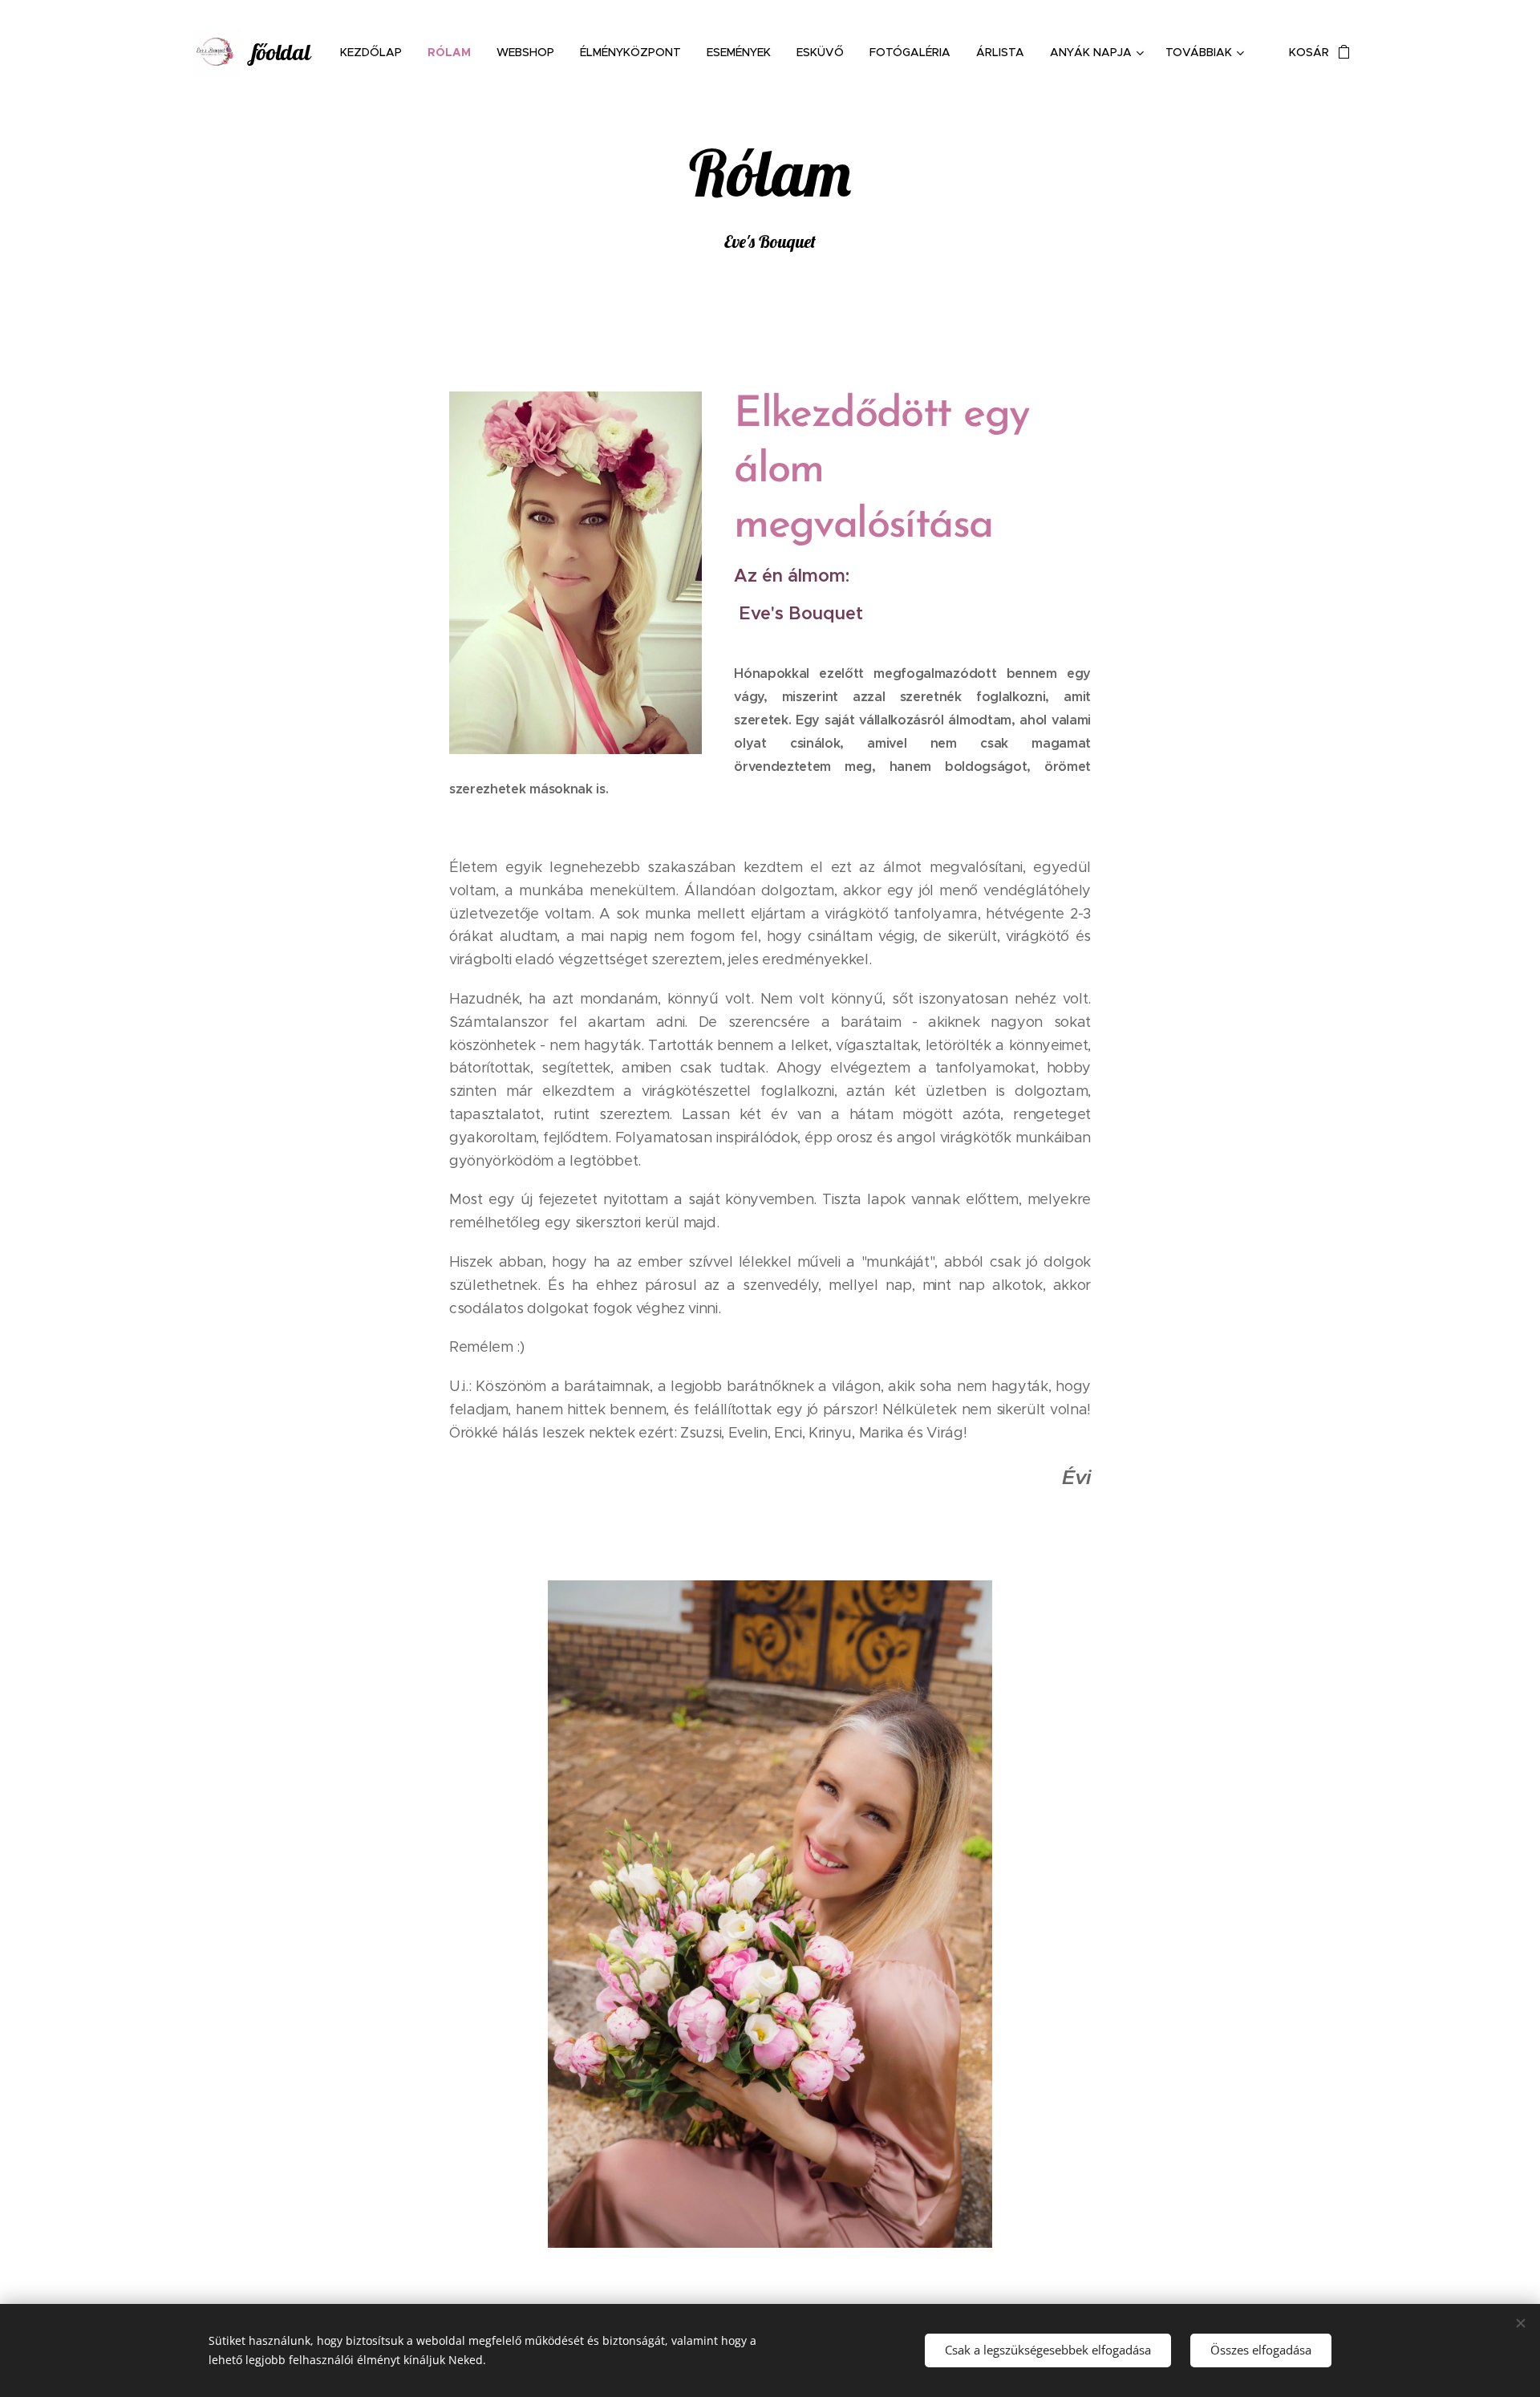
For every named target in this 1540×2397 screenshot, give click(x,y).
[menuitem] (375, 52)
